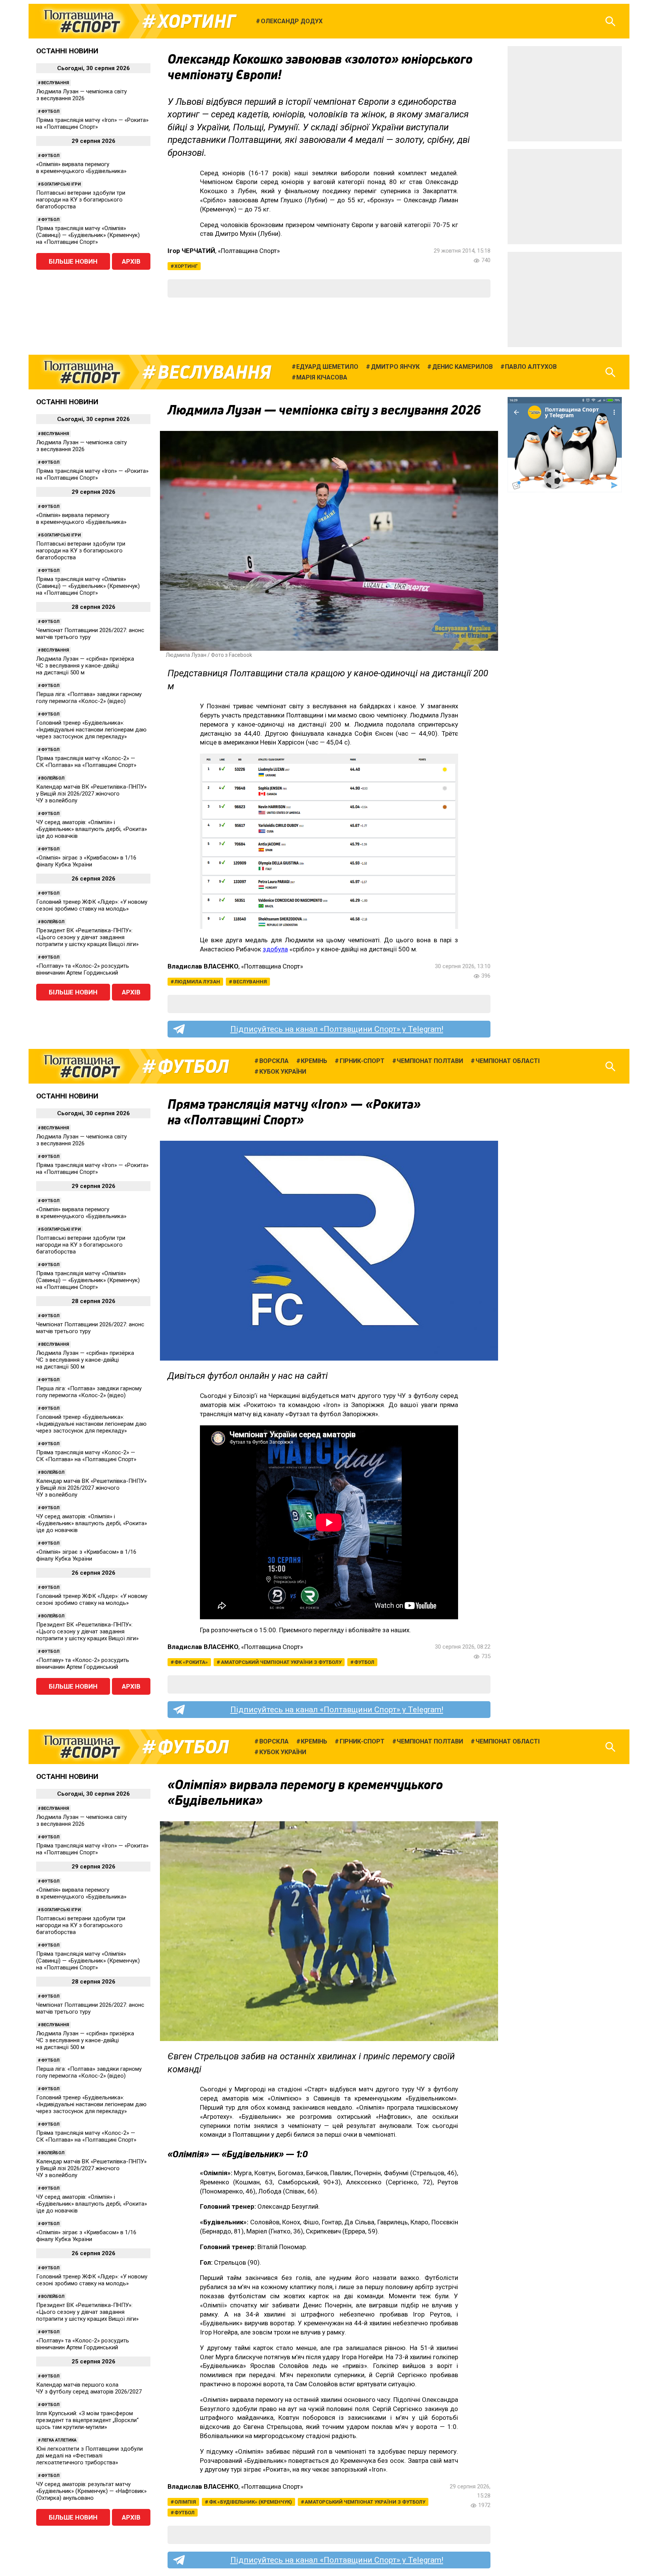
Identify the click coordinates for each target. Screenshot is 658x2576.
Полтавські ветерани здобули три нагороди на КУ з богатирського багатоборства (81, 200)
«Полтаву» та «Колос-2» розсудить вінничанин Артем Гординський (83, 969)
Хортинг (196, 21)
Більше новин (73, 261)
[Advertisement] (565, 94)
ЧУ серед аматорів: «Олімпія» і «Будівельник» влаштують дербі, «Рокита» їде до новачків (92, 829)
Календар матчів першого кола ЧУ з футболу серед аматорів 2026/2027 (89, 2388)
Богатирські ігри (61, 184)
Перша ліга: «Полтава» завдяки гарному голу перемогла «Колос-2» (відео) (89, 698)
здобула (275, 949)
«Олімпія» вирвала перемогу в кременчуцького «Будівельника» (81, 168)
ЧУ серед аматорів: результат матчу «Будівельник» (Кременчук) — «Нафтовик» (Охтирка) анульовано (91, 2491)
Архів (131, 261)
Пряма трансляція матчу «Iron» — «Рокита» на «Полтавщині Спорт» (92, 123)
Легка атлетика (59, 2440)
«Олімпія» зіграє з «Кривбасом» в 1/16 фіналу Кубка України (86, 861)
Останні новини (67, 51)
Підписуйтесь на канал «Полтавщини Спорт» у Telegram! (337, 1029)
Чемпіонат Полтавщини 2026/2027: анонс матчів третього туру (90, 634)
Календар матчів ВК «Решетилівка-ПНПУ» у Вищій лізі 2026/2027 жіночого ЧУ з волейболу (91, 794)
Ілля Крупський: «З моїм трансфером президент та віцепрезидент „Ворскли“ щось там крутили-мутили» (87, 2420)
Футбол (50, 111)
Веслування (55, 83)
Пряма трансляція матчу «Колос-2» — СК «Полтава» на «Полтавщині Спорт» (86, 762)
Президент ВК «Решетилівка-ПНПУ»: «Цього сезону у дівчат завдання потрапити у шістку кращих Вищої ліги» (87, 937)
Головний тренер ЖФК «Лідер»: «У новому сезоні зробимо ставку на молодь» (92, 905)
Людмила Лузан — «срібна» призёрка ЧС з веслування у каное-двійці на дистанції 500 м (85, 666)
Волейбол (53, 778)
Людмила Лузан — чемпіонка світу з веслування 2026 (81, 95)
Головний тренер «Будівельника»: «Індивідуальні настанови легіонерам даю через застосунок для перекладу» (91, 730)
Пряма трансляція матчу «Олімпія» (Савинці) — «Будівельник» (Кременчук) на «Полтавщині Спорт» (88, 235)
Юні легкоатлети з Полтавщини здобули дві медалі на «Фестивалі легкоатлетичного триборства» (89, 2456)
